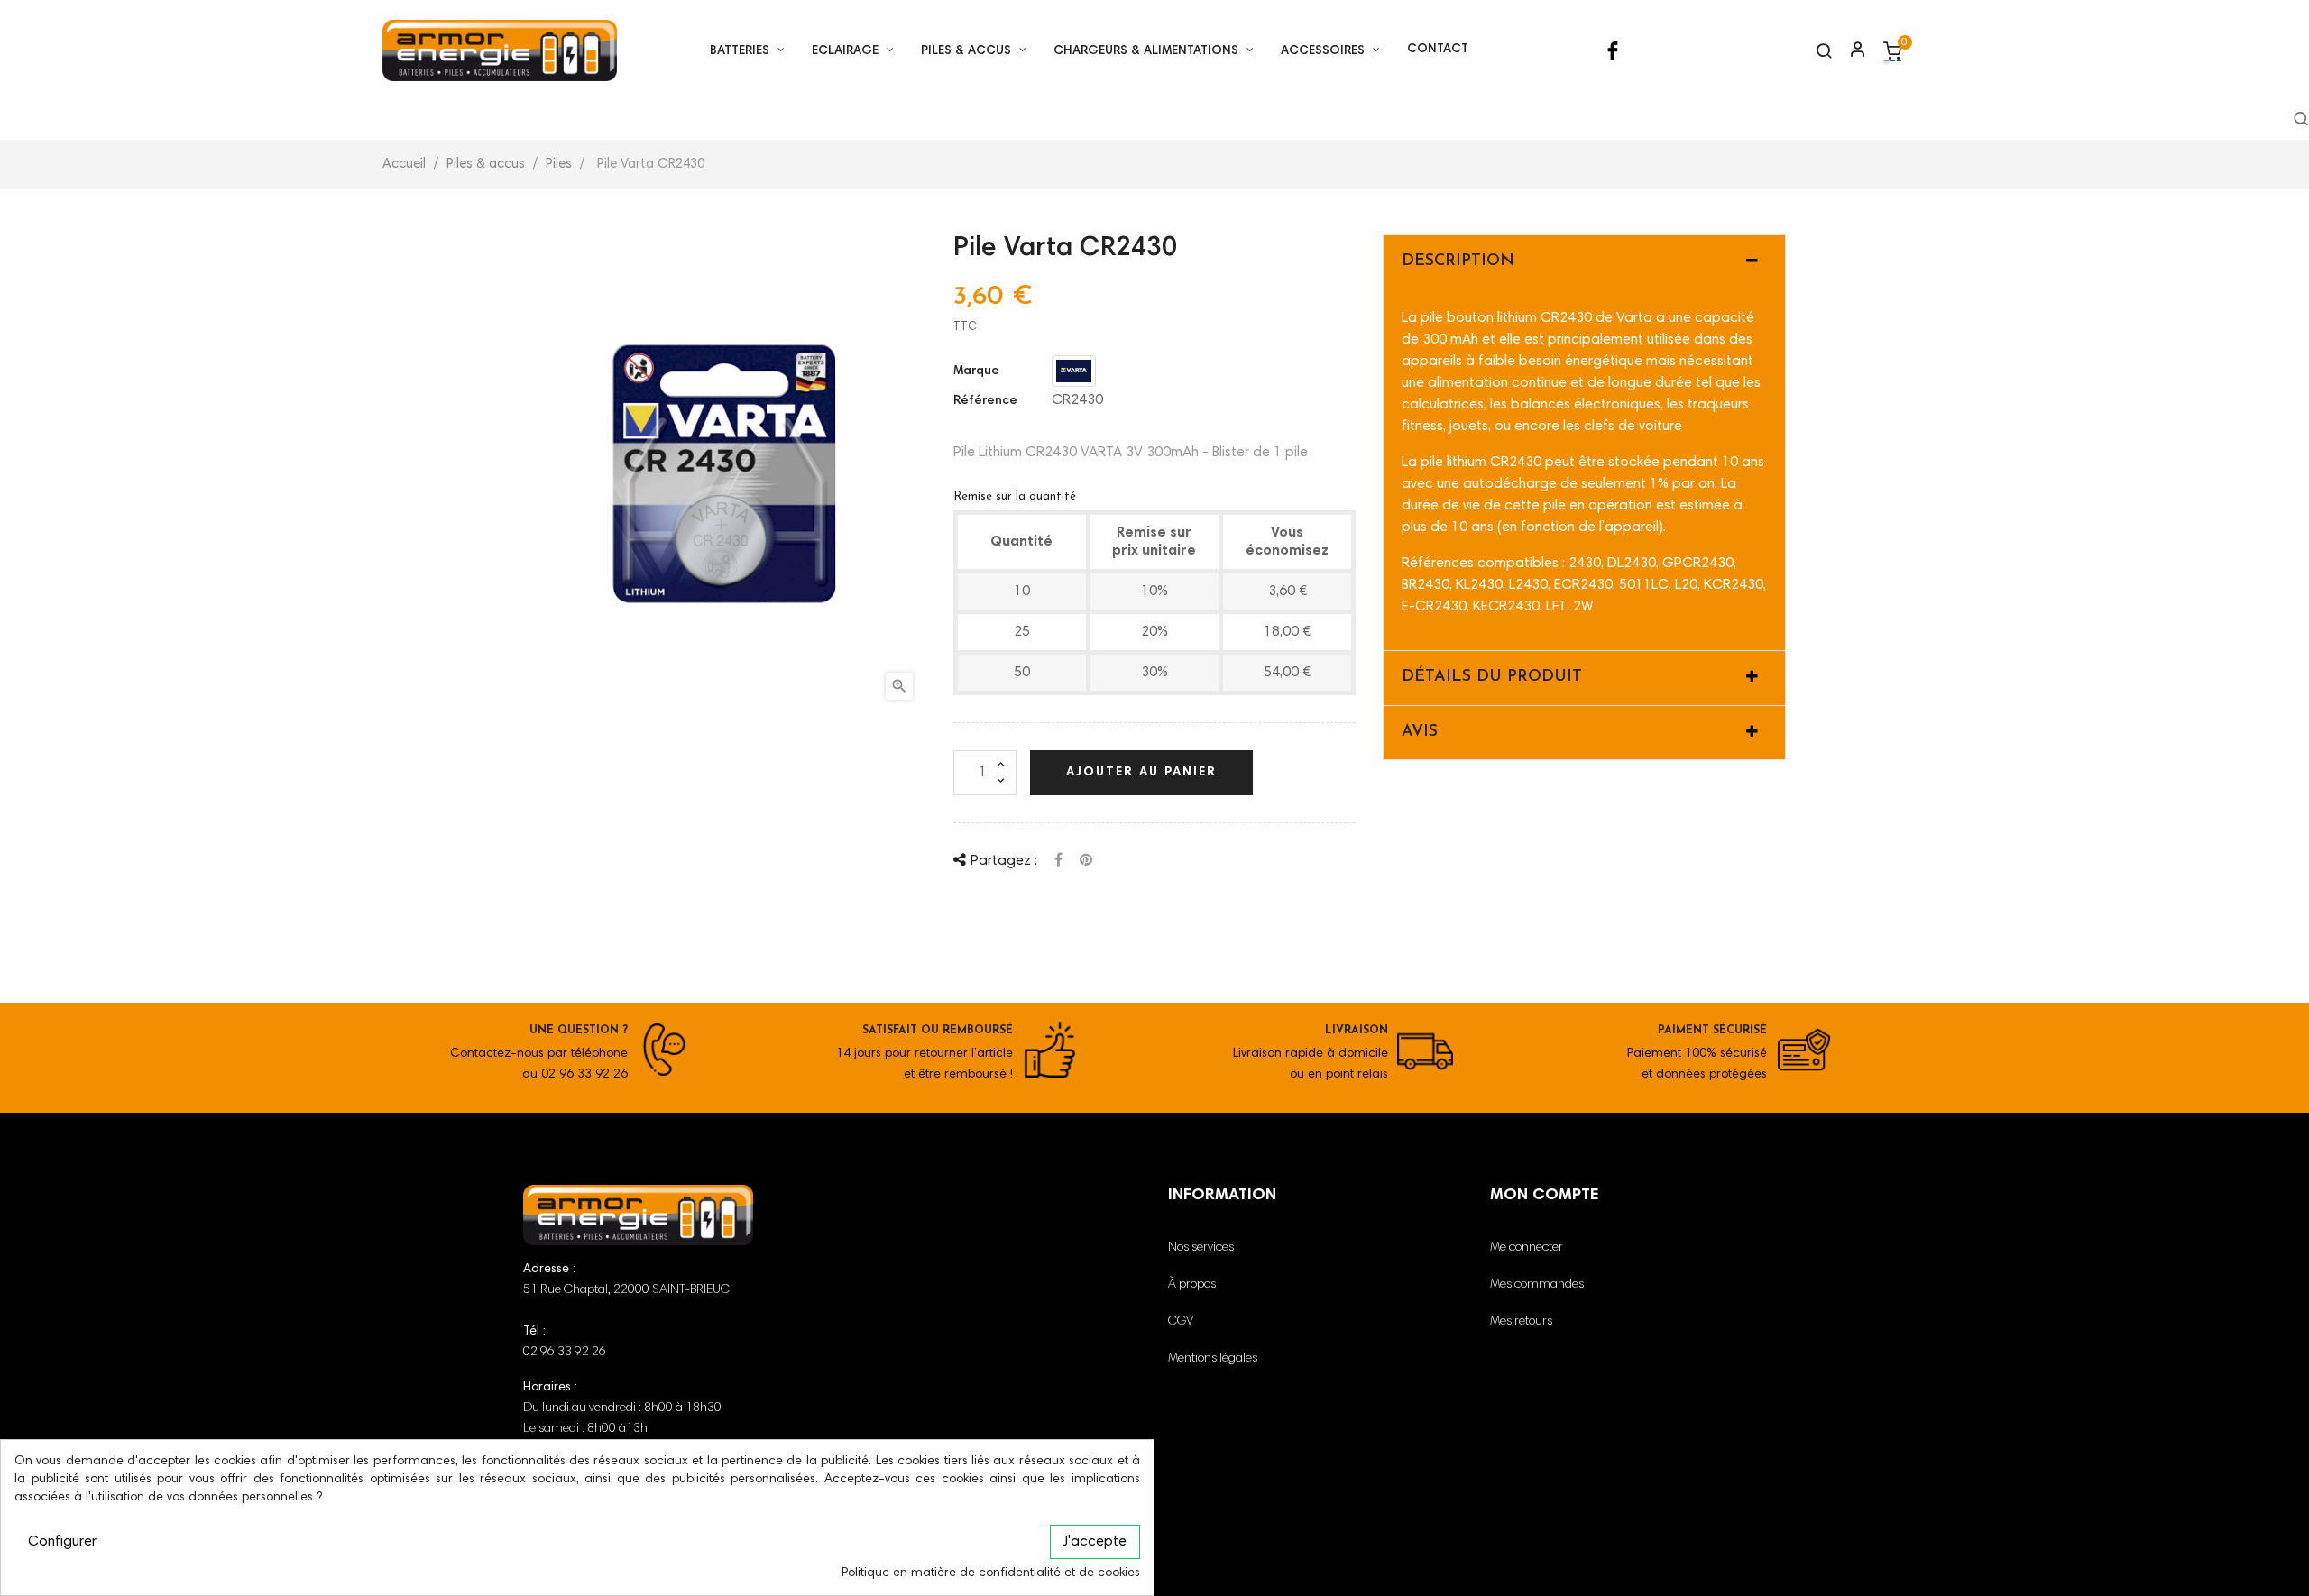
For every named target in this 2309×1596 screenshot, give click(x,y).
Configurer (62, 1542)
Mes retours (1521, 1322)
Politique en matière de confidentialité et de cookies (991, 1573)
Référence (985, 401)
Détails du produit (1492, 677)
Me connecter (1527, 1248)
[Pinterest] (1086, 860)
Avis (1420, 732)
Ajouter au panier (1141, 773)
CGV (1181, 1322)
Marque (976, 371)
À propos (1192, 1285)
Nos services (1201, 1248)
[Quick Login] (1850, 51)
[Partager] (1058, 860)
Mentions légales (1213, 1359)
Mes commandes (1537, 1285)
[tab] (1584, 262)
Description (1458, 261)
